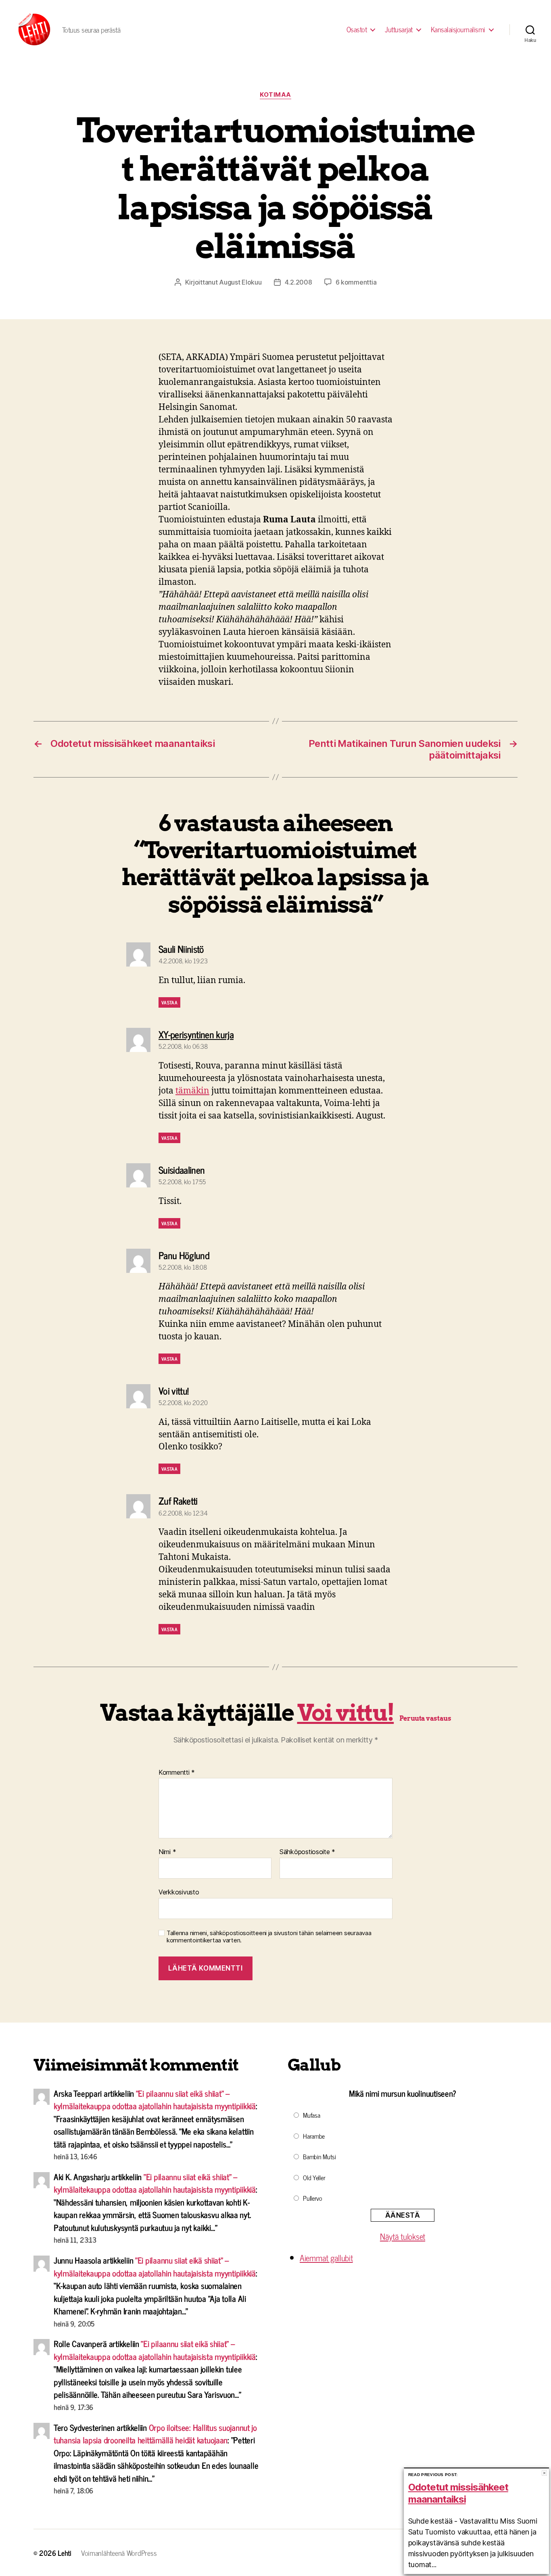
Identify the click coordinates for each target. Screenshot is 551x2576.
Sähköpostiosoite (307, 1852)
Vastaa (169, 1002)
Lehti (65, 2553)
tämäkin (192, 1091)
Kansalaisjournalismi (458, 29)
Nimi (167, 1852)
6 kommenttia (356, 282)
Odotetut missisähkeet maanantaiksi (458, 2493)
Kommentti (177, 1773)
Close (544, 2473)
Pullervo (313, 2198)
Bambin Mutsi (319, 2156)
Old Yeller (314, 2177)
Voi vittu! (346, 1713)
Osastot (357, 29)
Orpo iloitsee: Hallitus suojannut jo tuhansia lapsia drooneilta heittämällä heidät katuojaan (155, 2434)
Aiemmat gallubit (326, 2258)
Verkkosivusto (179, 1892)
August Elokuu (240, 282)
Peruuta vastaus (425, 1718)
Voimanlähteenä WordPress (119, 2553)
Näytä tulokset (403, 2236)
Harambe (314, 2136)
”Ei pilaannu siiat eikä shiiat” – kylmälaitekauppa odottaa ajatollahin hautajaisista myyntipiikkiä (155, 2100)
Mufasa (311, 2115)
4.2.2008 (298, 282)
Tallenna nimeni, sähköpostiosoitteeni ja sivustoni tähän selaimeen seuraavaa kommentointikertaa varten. (269, 1937)
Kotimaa (275, 95)
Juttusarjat (399, 29)
